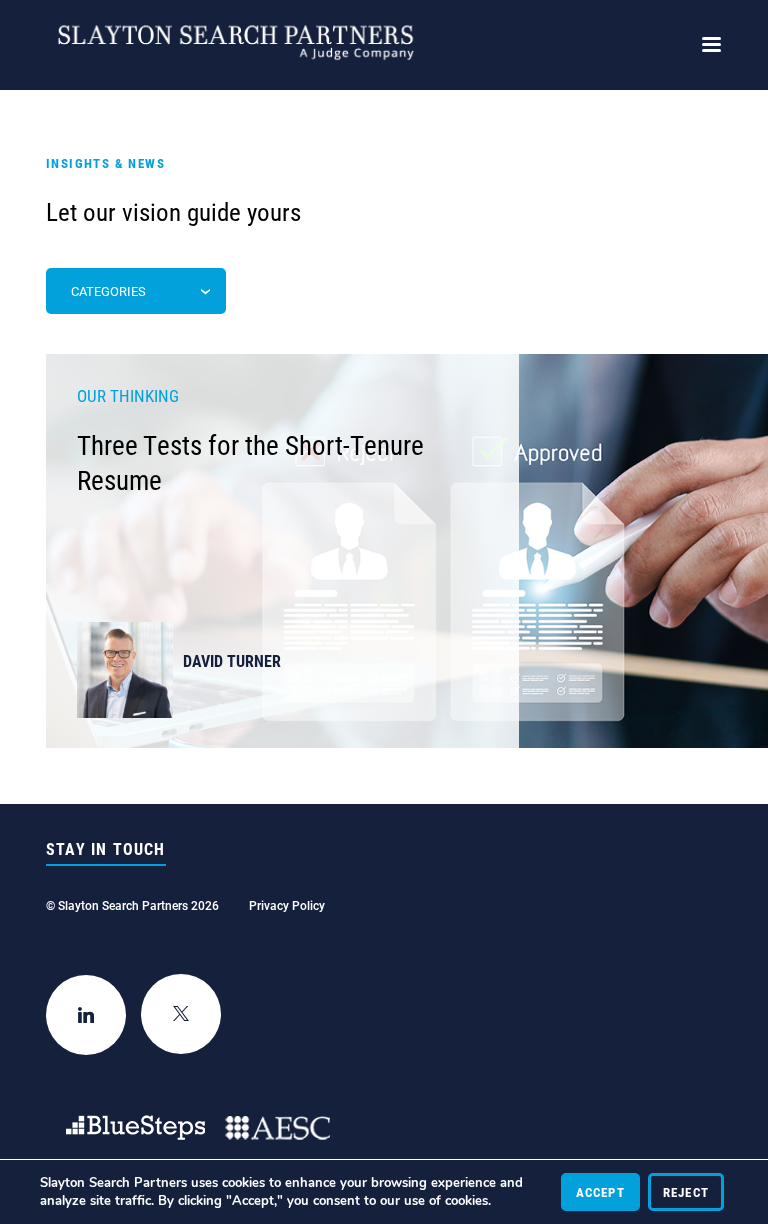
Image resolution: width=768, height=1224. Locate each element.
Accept (600, 1192)
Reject (686, 1192)
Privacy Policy (287, 905)
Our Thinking (128, 395)
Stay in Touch (106, 849)
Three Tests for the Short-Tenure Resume (250, 461)
